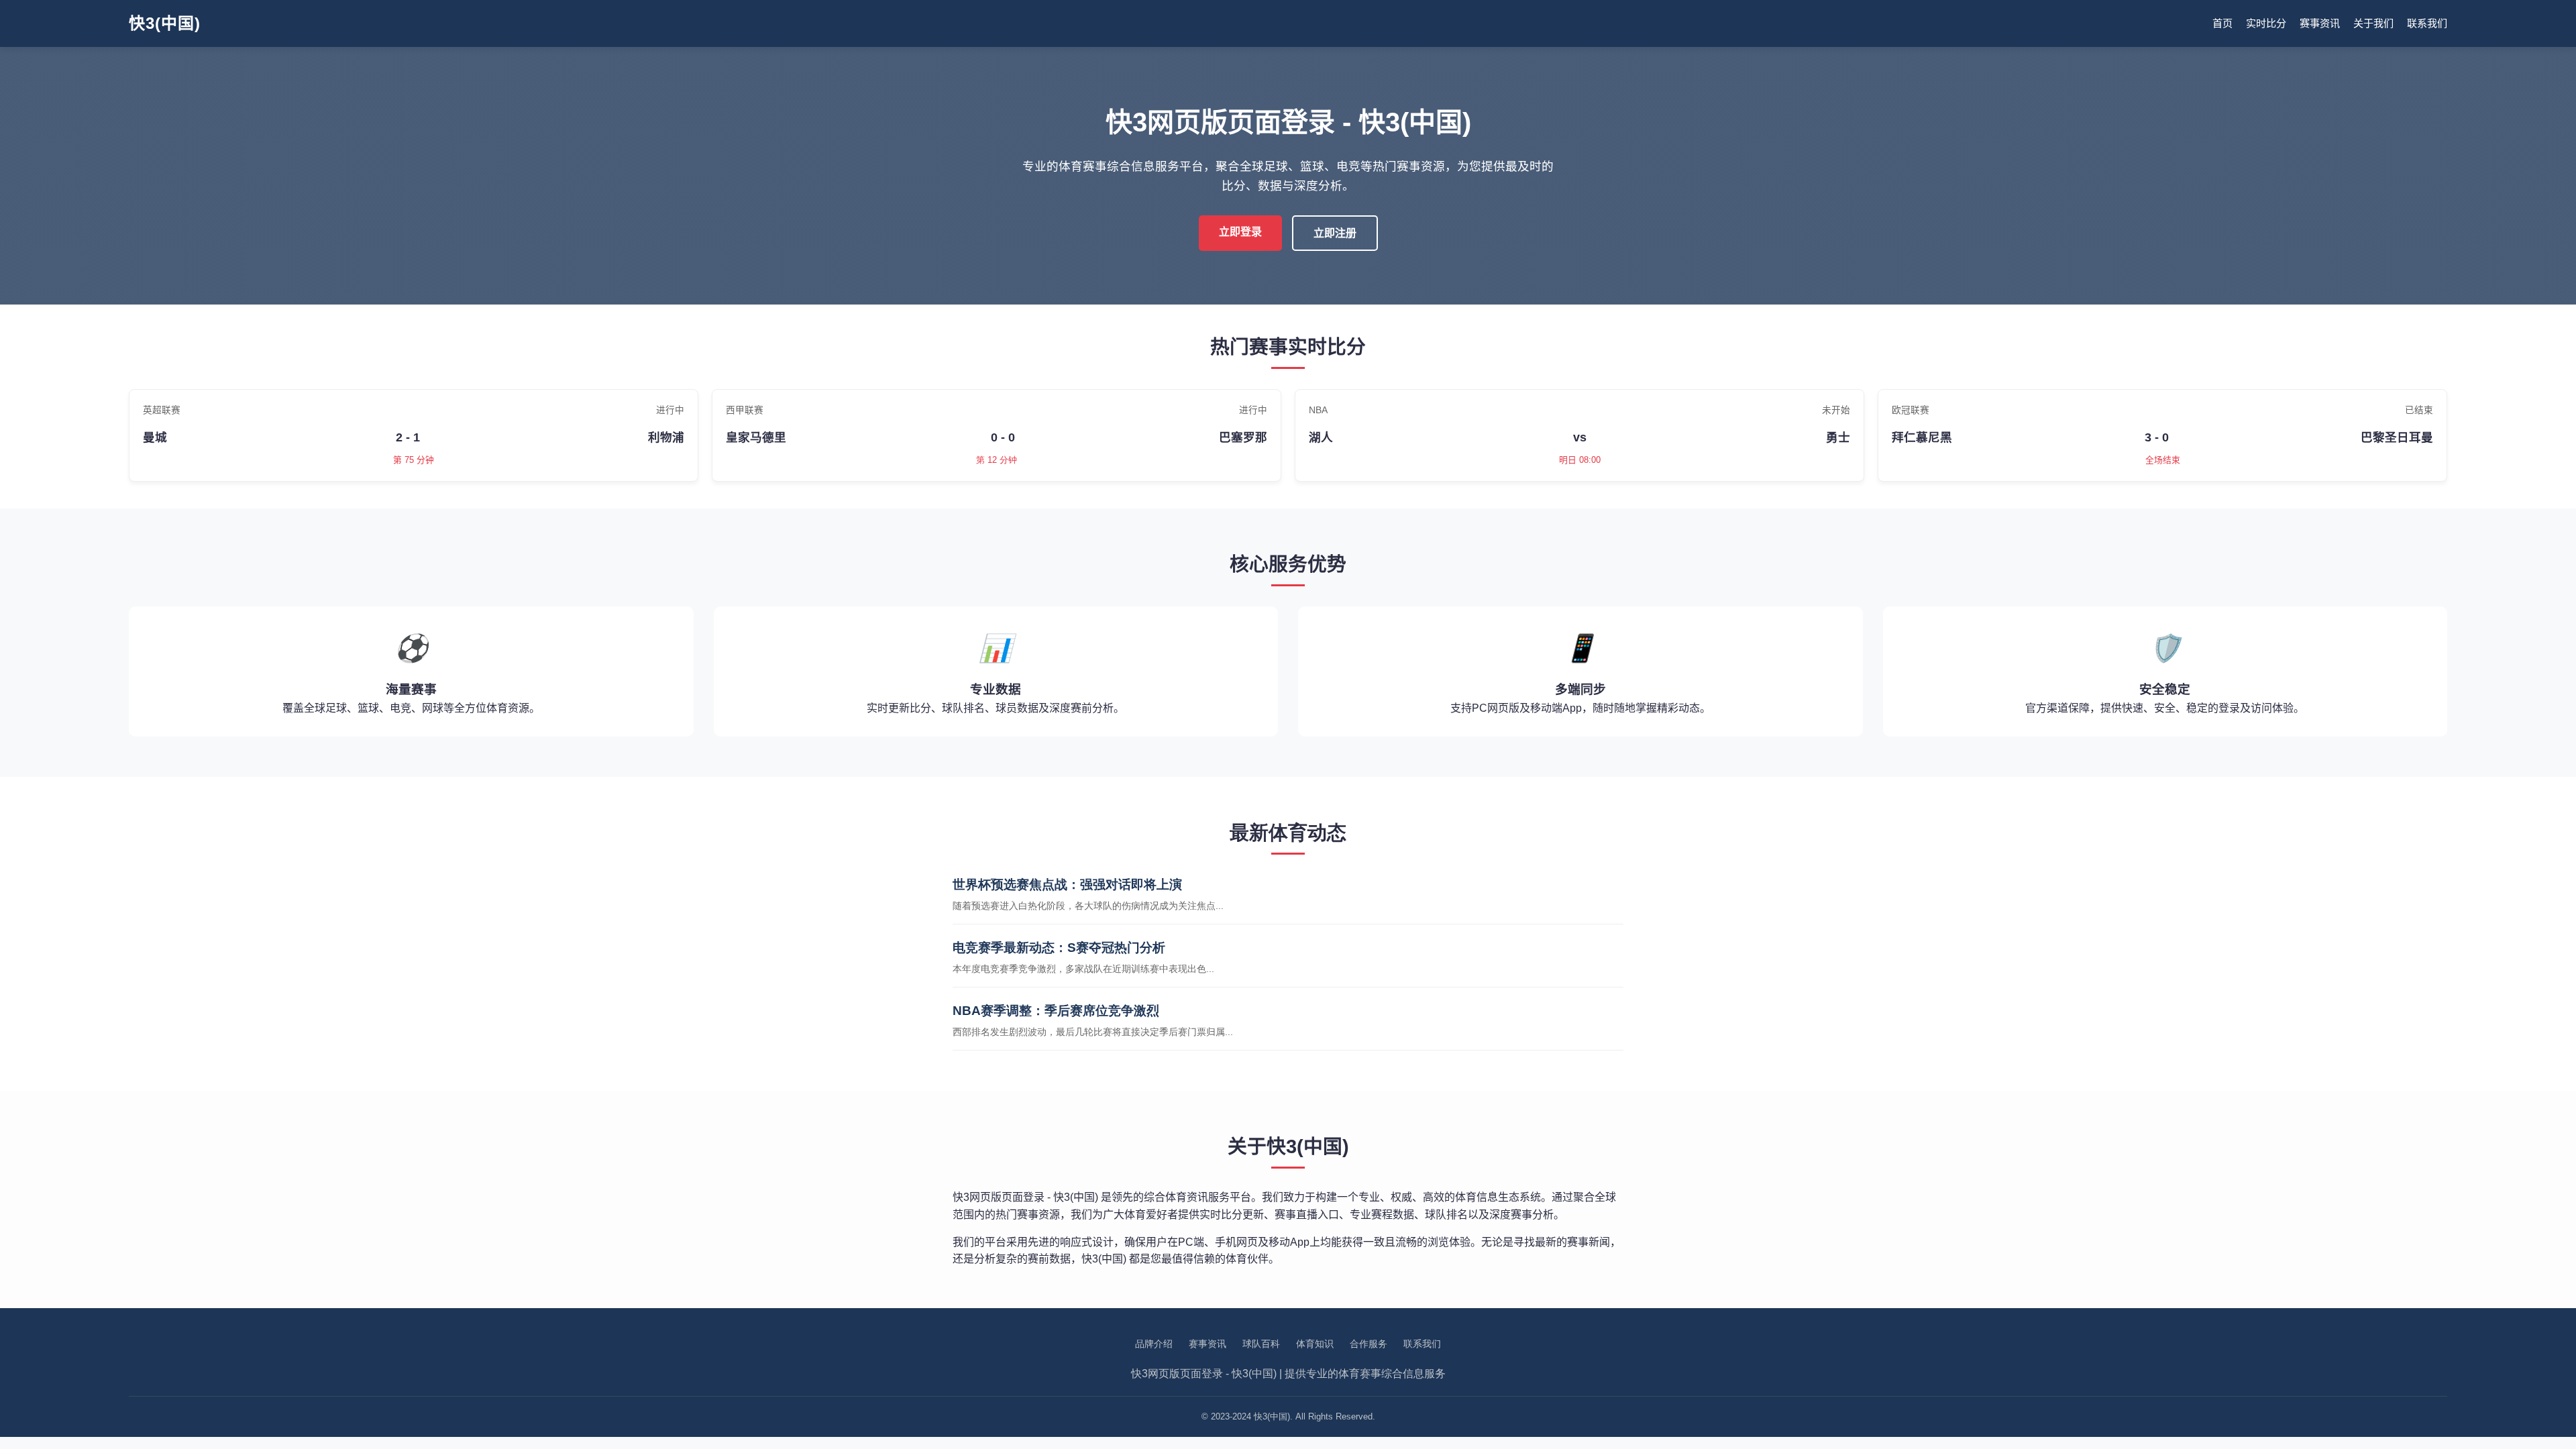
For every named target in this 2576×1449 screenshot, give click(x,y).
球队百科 (1261, 1344)
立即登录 (1240, 232)
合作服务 (1368, 1344)
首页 (2222, 23)
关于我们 (2373, 23)
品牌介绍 (1154, 1344)
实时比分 (2266, 23)
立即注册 (1335, 233)
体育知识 (1315, 1344)
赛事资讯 (2320, 23)
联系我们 (2427, 23)
